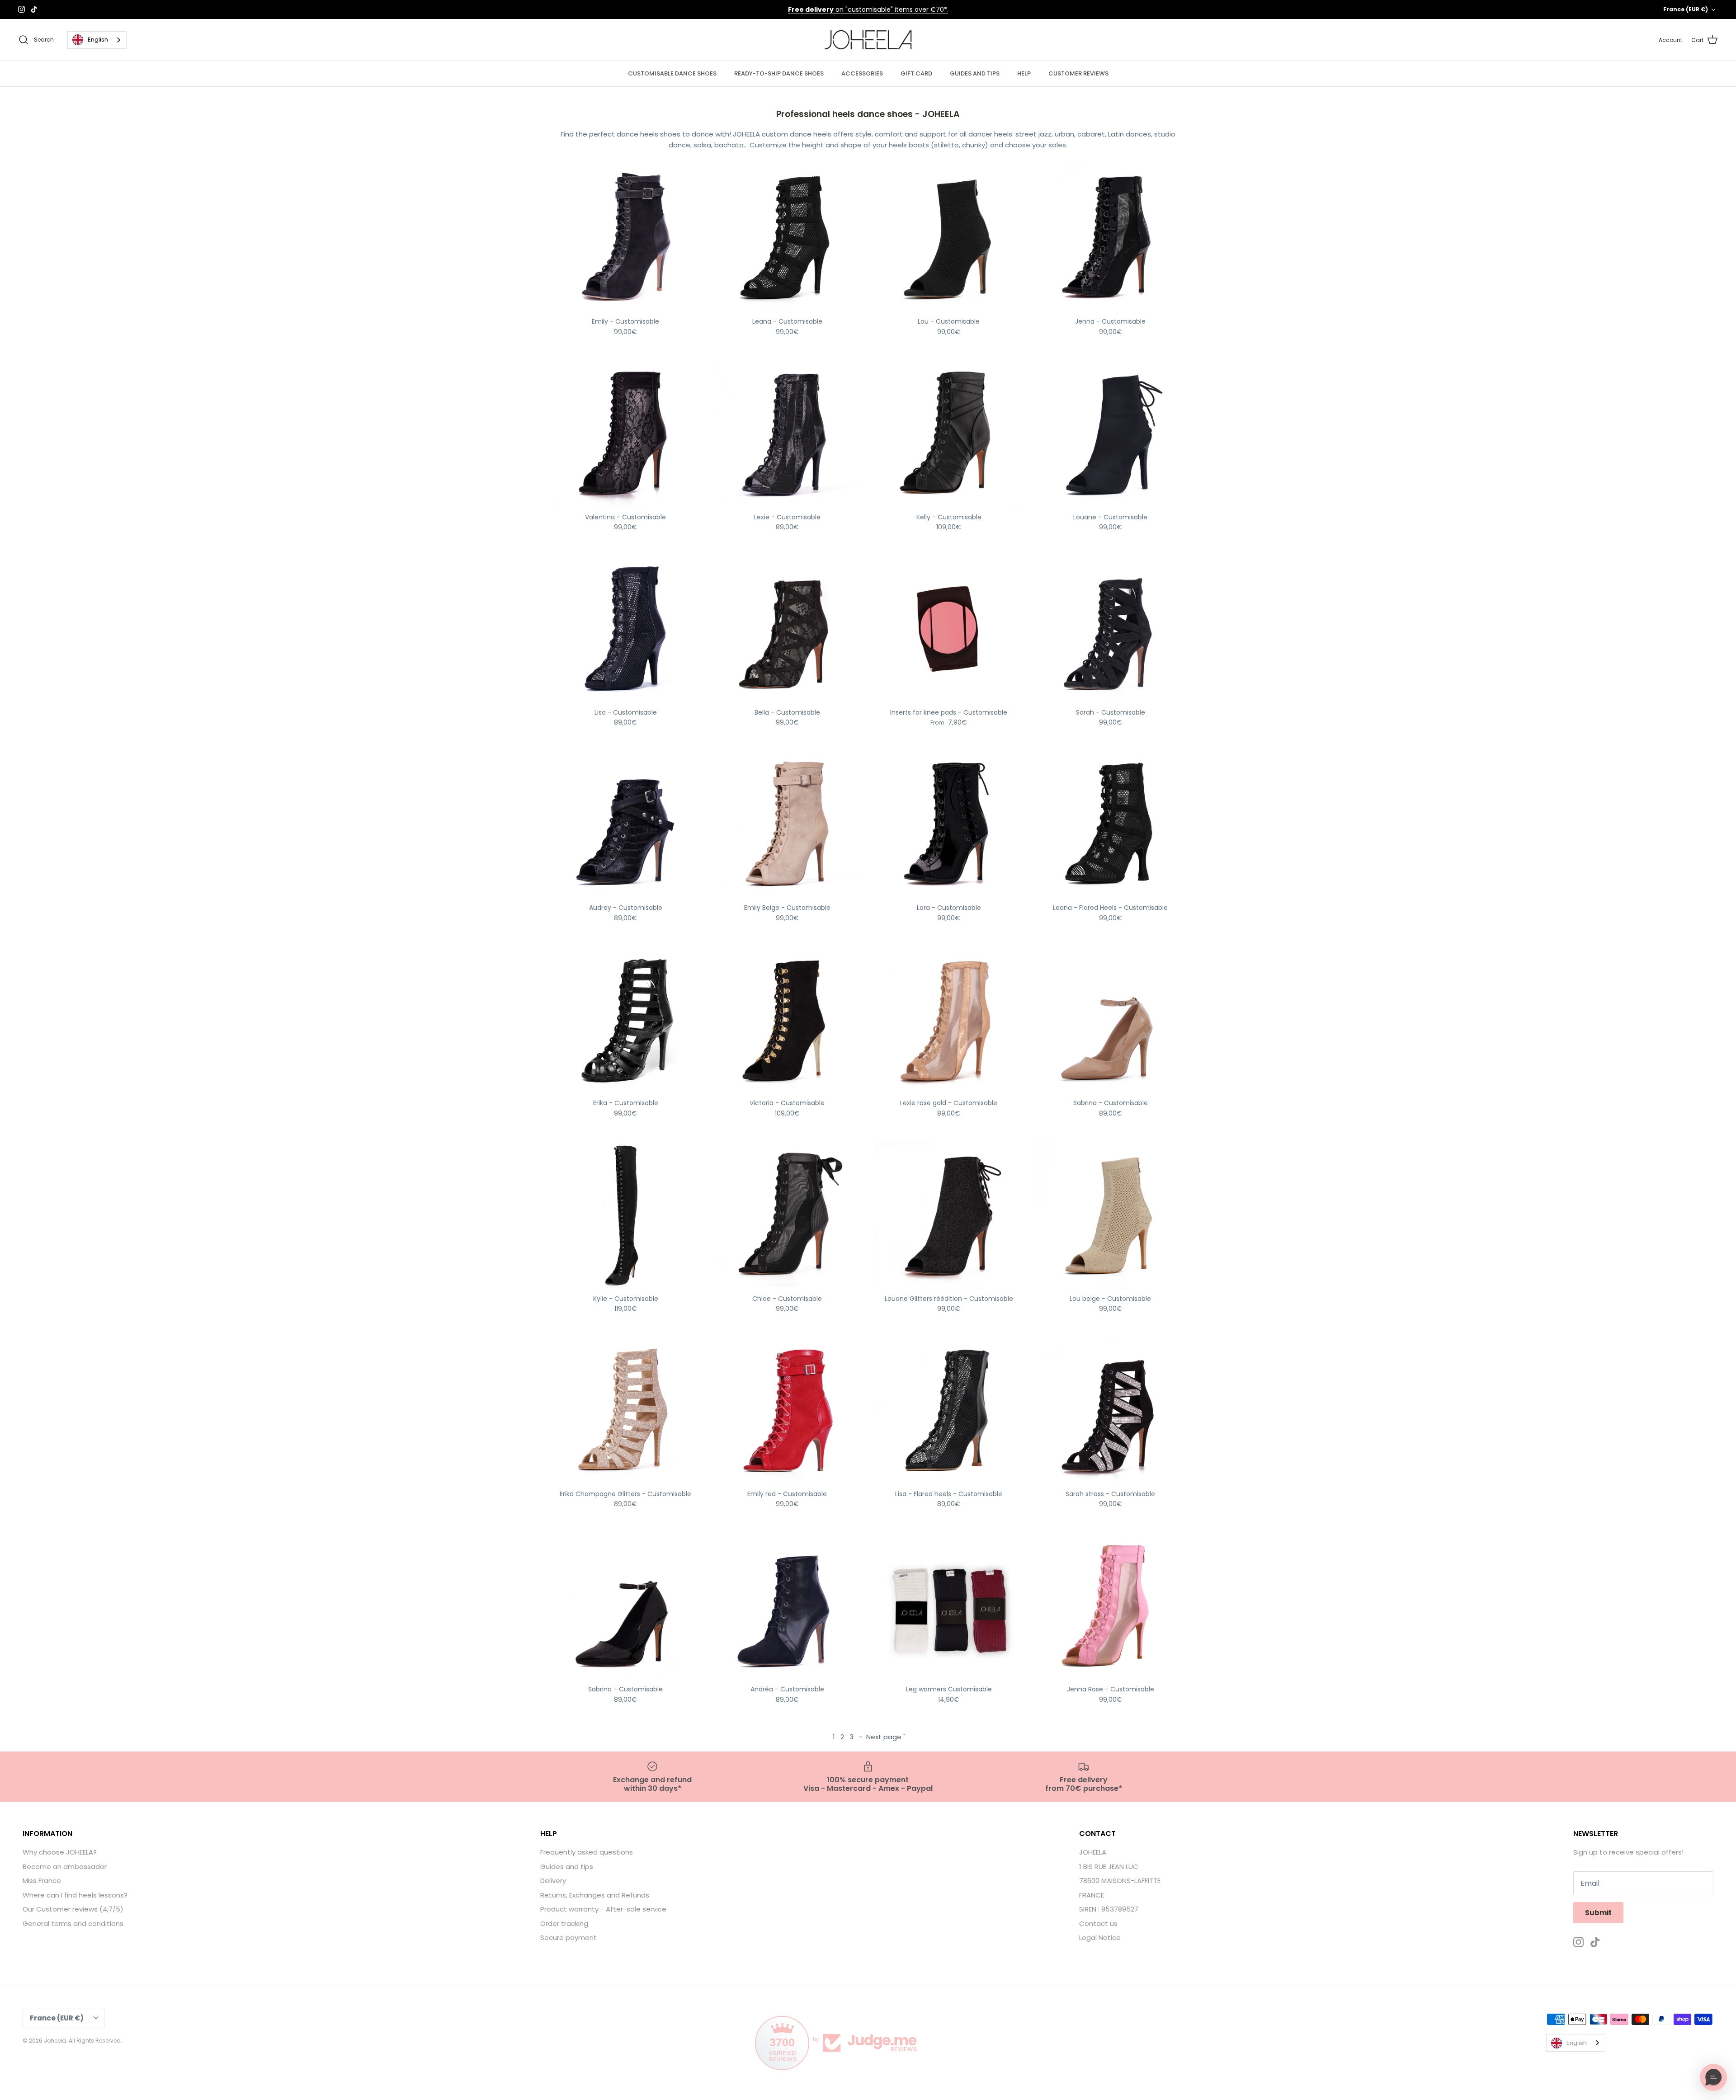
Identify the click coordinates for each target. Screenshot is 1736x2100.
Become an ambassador (65, 1867)
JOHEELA (1093, 1852)
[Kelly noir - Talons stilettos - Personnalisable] (949, 433)
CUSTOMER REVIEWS (1078, 73)
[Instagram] (21, 9)
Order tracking (564, 1923)
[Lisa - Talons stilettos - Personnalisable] (626, 629)
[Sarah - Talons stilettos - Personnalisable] (1111, 629)
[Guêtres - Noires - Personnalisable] (949, 1606)
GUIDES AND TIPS (975, 73)
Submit (1598, 1913)
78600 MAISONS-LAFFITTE (1120, 1881)
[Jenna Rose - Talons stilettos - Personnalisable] (1111, 1606)
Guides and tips (567, 1867)
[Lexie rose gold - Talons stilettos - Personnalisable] (949, 1020)
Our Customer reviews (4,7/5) (73, 1909)
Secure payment (568, 1938)
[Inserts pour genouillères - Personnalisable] (949, 629)
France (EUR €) (1686, 9)
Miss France (42, 1881)
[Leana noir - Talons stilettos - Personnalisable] (788, 238)
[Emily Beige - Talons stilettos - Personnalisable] (788, 824)
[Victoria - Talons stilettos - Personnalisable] (788, 1020)
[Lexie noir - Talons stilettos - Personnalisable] (788, 433)
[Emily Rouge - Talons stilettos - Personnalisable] (788, 1410)
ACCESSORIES (862, 73)
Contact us (1098, 1923)
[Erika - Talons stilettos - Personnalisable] (626, 1020)
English (98, 40)
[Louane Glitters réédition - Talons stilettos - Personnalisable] (949, 1215)
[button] (1713, 2077)
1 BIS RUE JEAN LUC (1109, 1867)
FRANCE (1092, 1895)
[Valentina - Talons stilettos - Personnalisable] (626, 433)
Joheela (55, 2041)
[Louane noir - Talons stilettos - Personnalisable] (1111, 433)
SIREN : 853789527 (1109, 1909)
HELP (1024, 73)
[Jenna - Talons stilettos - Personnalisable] (1111, 238)
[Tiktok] (34, 9)
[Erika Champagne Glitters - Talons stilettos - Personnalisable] (626, 1410)
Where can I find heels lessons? (75, 1895)
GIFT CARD (916, 73)
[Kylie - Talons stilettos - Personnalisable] (626, 1215)
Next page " (886, 1737)
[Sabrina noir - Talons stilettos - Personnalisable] (626, 1606)
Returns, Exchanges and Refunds (595, 1895)
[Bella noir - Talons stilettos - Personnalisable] (788, 629)
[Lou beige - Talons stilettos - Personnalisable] (1111, 1215)
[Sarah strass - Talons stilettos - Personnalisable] (1111, 1410)
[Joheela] (868, 40)
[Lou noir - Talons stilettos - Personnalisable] (949, 238)
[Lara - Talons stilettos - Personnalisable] (949, 824)
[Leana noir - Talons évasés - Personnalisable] (1111, 824)
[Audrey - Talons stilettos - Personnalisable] (626, 824)
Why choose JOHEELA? (60, 1852)
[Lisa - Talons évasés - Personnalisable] (949, 1410)
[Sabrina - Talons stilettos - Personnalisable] (1111, 1020)
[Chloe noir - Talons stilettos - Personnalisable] (788, 1215)
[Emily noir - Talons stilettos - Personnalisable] (626, 238)
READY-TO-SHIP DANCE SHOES (779, 73)
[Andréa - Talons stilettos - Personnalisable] (788, 1606)
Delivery (553, 1881)
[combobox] (97, 40)
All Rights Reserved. (95, 2041)
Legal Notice (1100, 1938)
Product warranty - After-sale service (603, 1909)
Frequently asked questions (587, 1852)
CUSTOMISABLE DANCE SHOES (672, 73)
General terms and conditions (73, 1923)
